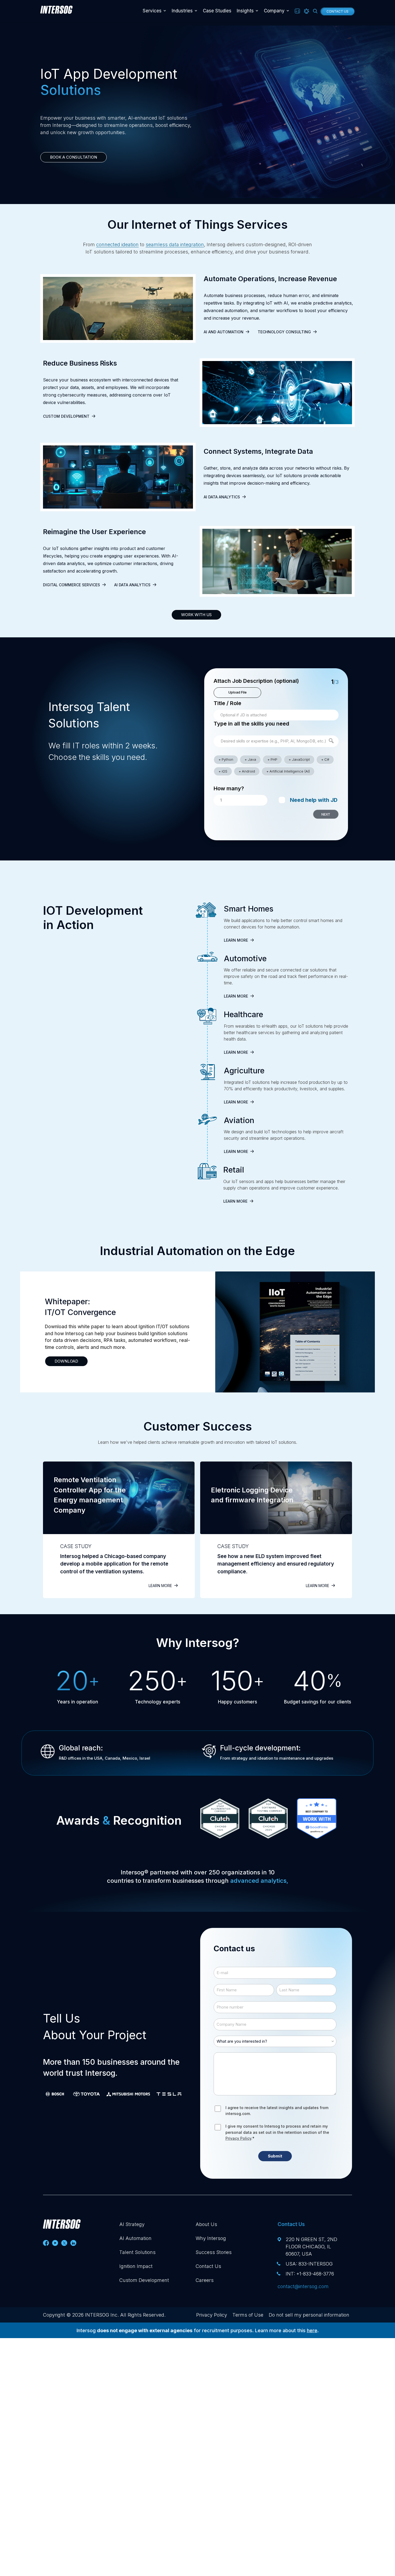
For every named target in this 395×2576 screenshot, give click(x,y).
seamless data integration (175, 244)
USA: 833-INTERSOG (309, 2264)
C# (327, 759)
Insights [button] (245, 11)
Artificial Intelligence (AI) (290, 771)
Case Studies (217, 11)
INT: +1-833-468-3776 (310, 2274)
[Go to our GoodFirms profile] (317, 1821)
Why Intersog (211, 2238)
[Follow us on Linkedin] (73, 2243)
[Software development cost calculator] (297, 11)
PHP (274, 759)
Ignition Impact (136, 2266)
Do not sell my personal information (309, 2315)
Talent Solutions (137, 2252)
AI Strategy (132, 2224)
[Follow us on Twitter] (64, 2243)
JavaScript (301, 759)
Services (152, 11)
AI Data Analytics (222, 497)
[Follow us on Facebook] (46, 2243)
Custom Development (66, 416)
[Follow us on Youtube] (55, 2243)
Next (326, 814)
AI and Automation (224, 332)
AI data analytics (132, 585)
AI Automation (135, 2238)
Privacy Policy (238, 2138)
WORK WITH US (196, 615)
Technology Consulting (284, 332)
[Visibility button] (306, 11)
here (312, 2330)
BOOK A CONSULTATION (73, 157)
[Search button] (315, 11)
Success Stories (214, 2252)
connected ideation (117, 244)
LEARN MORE (236, 940)
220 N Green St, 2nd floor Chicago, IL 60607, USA (311, 2247)
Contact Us (337, 11)
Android (248, 771)
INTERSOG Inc (101, 2315)
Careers (205, 2280)
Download (66, 1361)
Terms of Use (248, 2315)
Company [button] (274, 11)
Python (227, 759)
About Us (206, 2224)
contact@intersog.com (303, 2286)
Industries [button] (182, 11)
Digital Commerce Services (71, 585)
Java (252, 759)
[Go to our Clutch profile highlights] (220, 1821)
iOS (225, 771)
